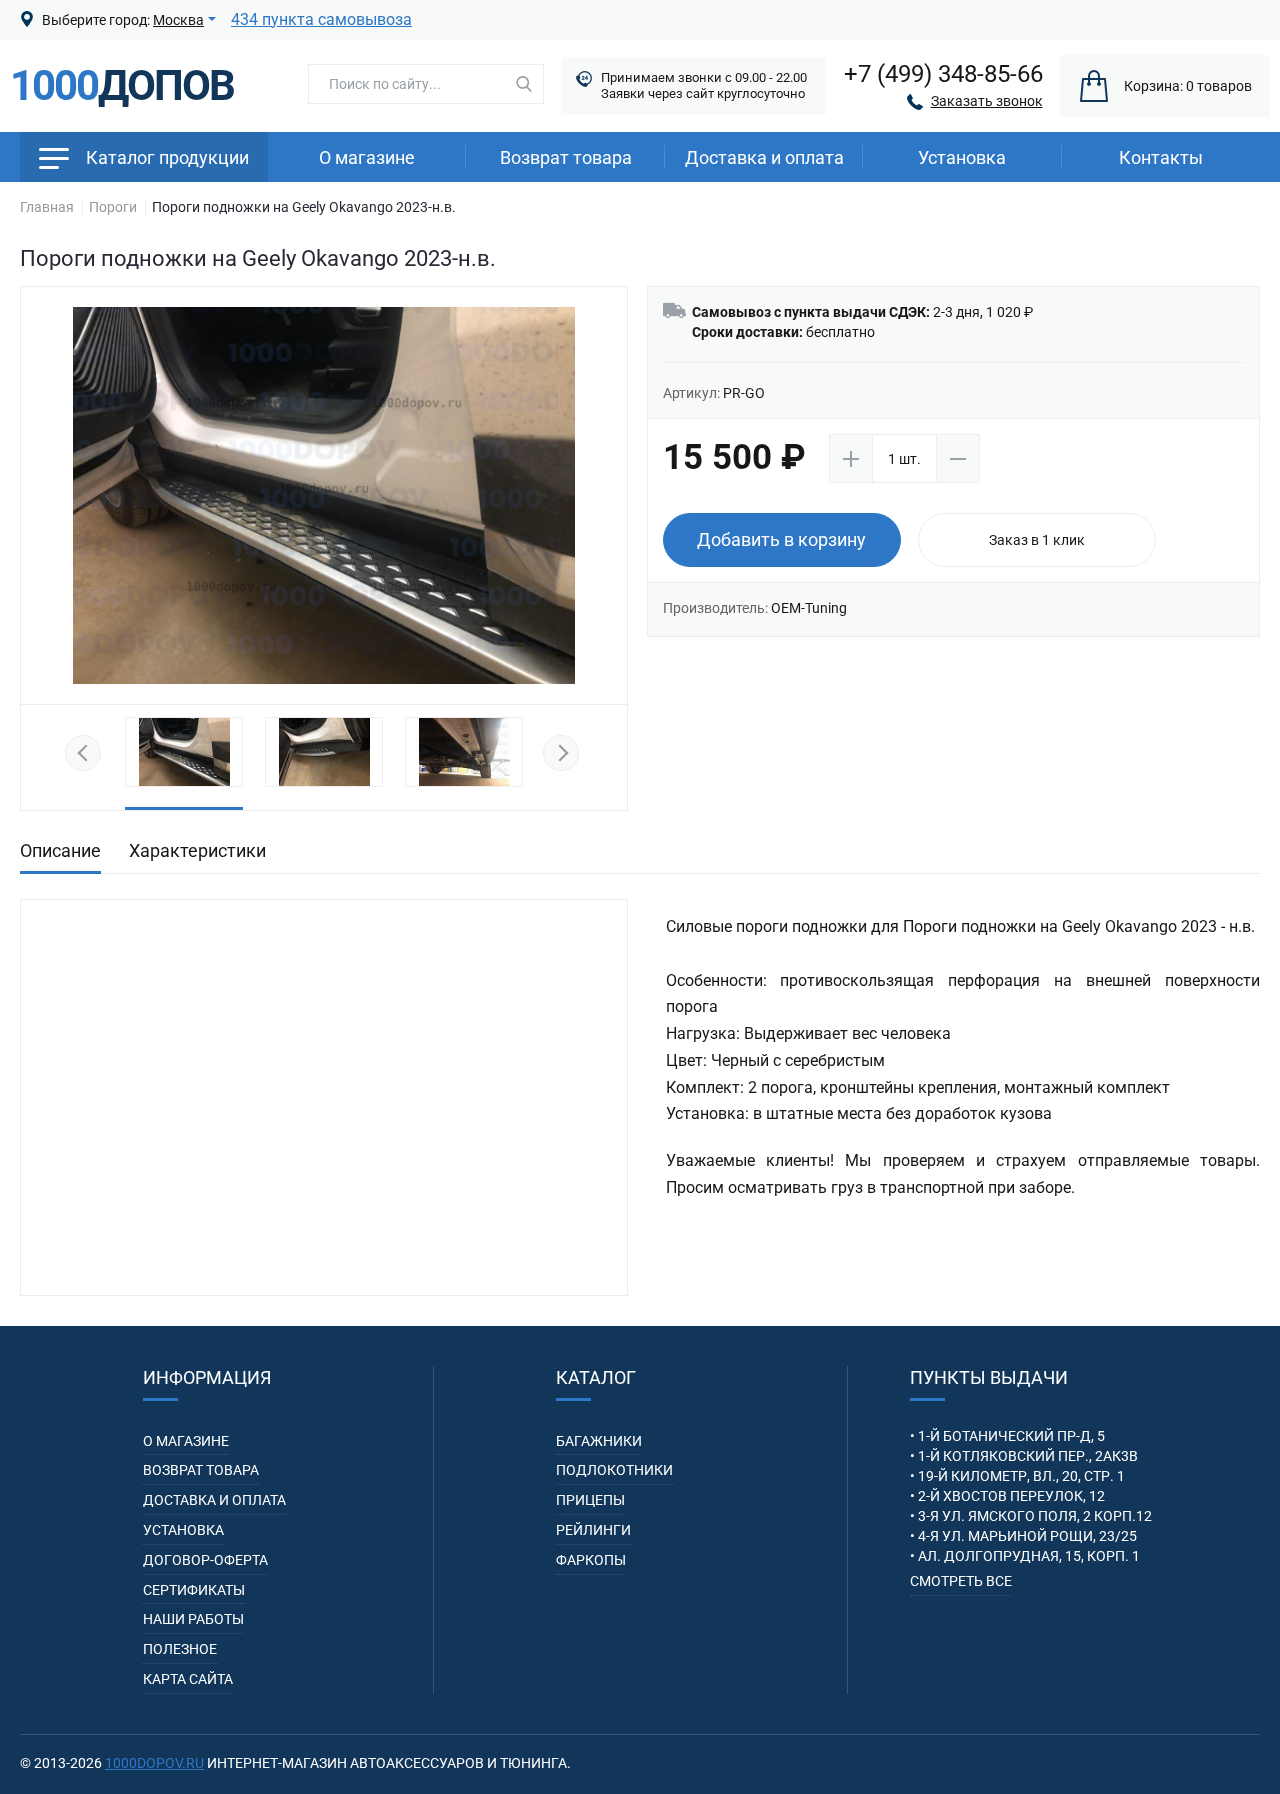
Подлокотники (614, 1470)
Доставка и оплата (764, 157)
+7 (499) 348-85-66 (943, 74)
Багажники (599, 1441)
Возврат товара (566, 157)
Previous (86, 754)
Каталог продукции (167, 157)
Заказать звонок (987, 101)
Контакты (1161, 157)
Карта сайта (188, 1679)
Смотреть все (961, 1581)
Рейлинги (593, 1530)
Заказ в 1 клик (1037, 540)
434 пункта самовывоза (321, 19)
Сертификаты (194, 1590)
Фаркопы (591, 1560)
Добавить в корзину (781, 539)
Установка (183, 1530)
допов (122, 86)
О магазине (367, 157)
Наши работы (193, 1619)
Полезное (180, 1649)
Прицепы (590, 1500)
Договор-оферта (205, 1560)
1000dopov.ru (154, 1763)
